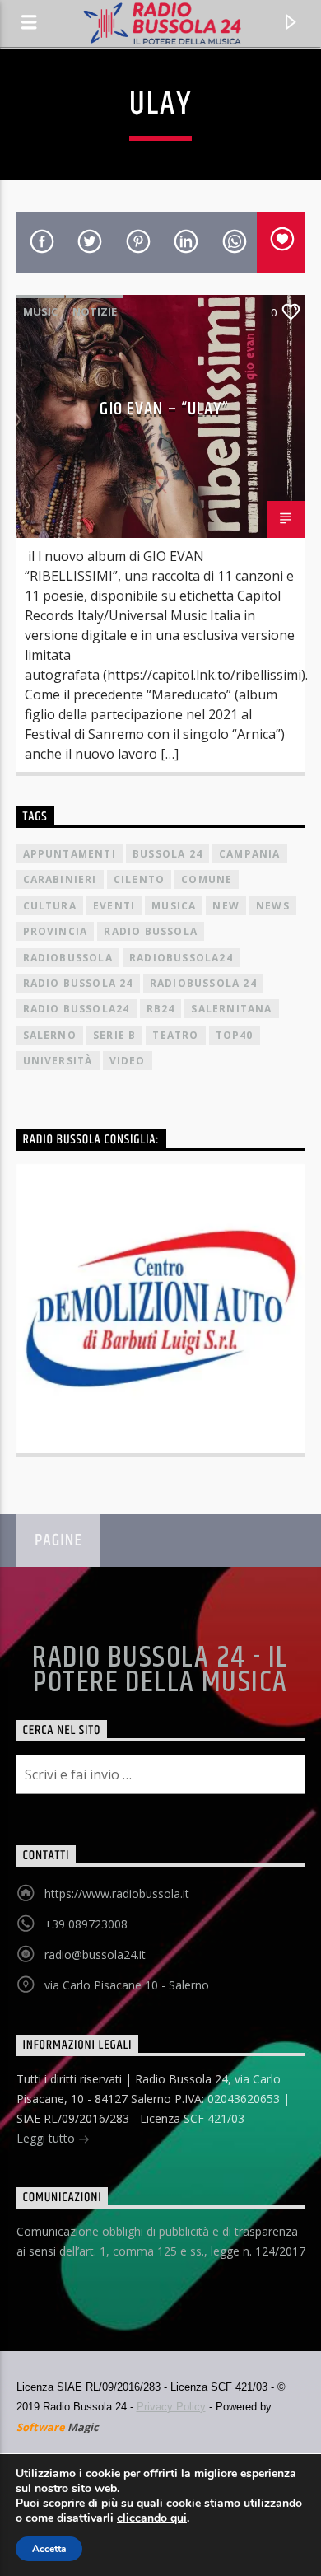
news (273, 906)
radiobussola (68, 958)
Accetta (49, 2549)
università (58, 1061)
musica (174, 906)
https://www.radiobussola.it (117, 1893)
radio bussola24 (77, 1009)
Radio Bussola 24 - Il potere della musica (160, 1671)
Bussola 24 (167, 854)
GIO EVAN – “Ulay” (164, 409)
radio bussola (151, 931)
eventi (114, 906)
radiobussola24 (181, 958)
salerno (50, 1035)
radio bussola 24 (78, 983)
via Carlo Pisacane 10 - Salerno (127, 1985)
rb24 (161, 1009)
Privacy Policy (171, 2407)
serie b (114, 1035)
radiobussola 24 (203, 983)
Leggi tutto (47, 2138)
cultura (50, 906)
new (226, 906)
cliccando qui (152, 2518)
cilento (139, 879)
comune (207, 879)
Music (40, 311)
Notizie (95, 311)
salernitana (231, 1009)
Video (128, 1061)
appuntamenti (70, 854)
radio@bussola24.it (95, 1954)
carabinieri (60, 879)
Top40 (235, 1035)
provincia (56, 931)
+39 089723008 (86, 1924)
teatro (175, 1035)
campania (250, 854)
